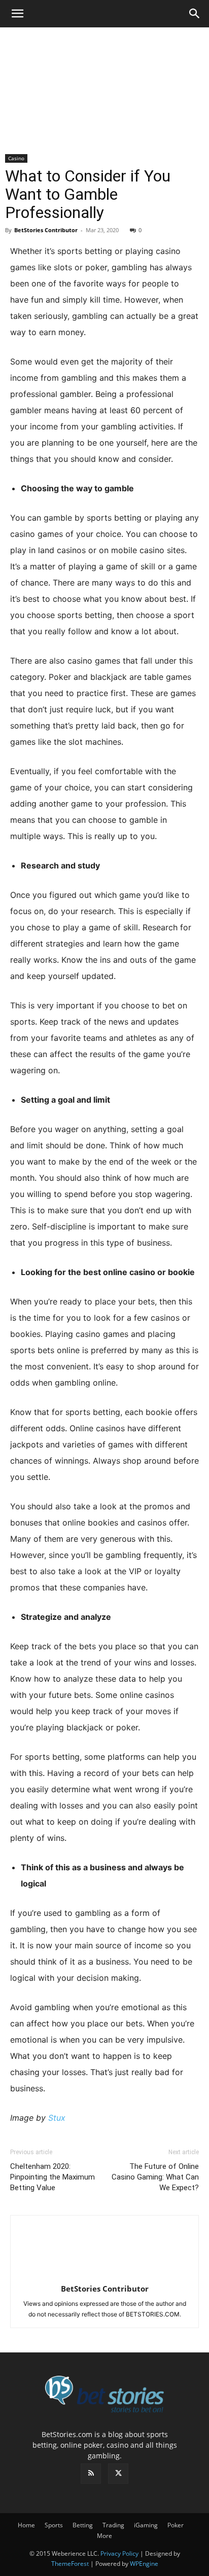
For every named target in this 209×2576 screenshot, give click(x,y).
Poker (176, 2525)
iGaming (146, 2525)
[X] (118, 2474)
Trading (113, 2525)
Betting (83, 2525)
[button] (17, 14)
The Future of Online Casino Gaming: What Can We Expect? (155, 2177)
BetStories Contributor (46, 230)
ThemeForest (70, 2564)
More (104, 2536)
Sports (54, 2525)
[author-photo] (104, 2275)
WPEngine (144, 2564)
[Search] (195, 14)
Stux (57, 2118)
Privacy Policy (119, 2553)
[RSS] (91, 2474)
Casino (16, 158)
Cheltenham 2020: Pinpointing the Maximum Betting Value (53, 2177)
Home (26, 2525)
